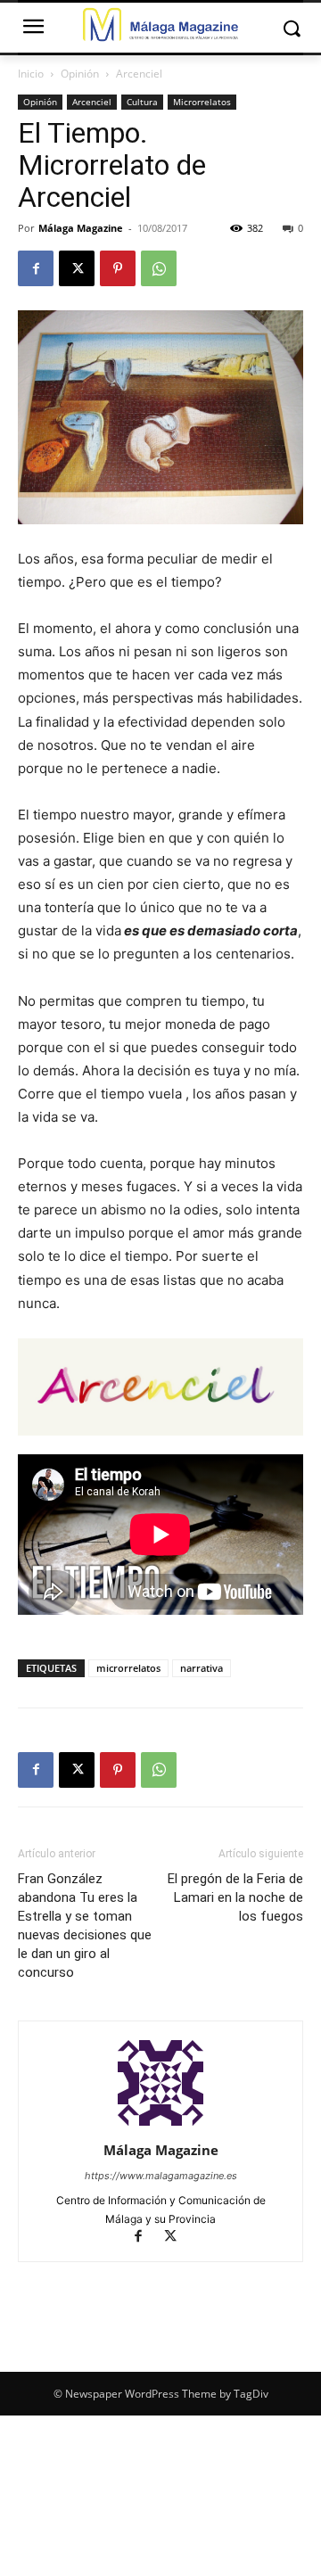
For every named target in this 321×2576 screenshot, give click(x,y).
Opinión (80, 74)
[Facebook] (36, 268)
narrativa (202, 1668)
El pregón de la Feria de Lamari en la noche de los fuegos (235, 1897)
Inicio (31, 74)
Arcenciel (139, 74)
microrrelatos (128, 1668)
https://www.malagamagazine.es (161, 2176)
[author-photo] (160, 2125)
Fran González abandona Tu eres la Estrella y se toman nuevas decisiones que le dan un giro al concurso (85, 1926)
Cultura (142, 102)
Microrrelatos (202, 102)
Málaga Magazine (81, 228)
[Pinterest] (118, 268)
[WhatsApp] (159, 268)
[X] (77, 268)
